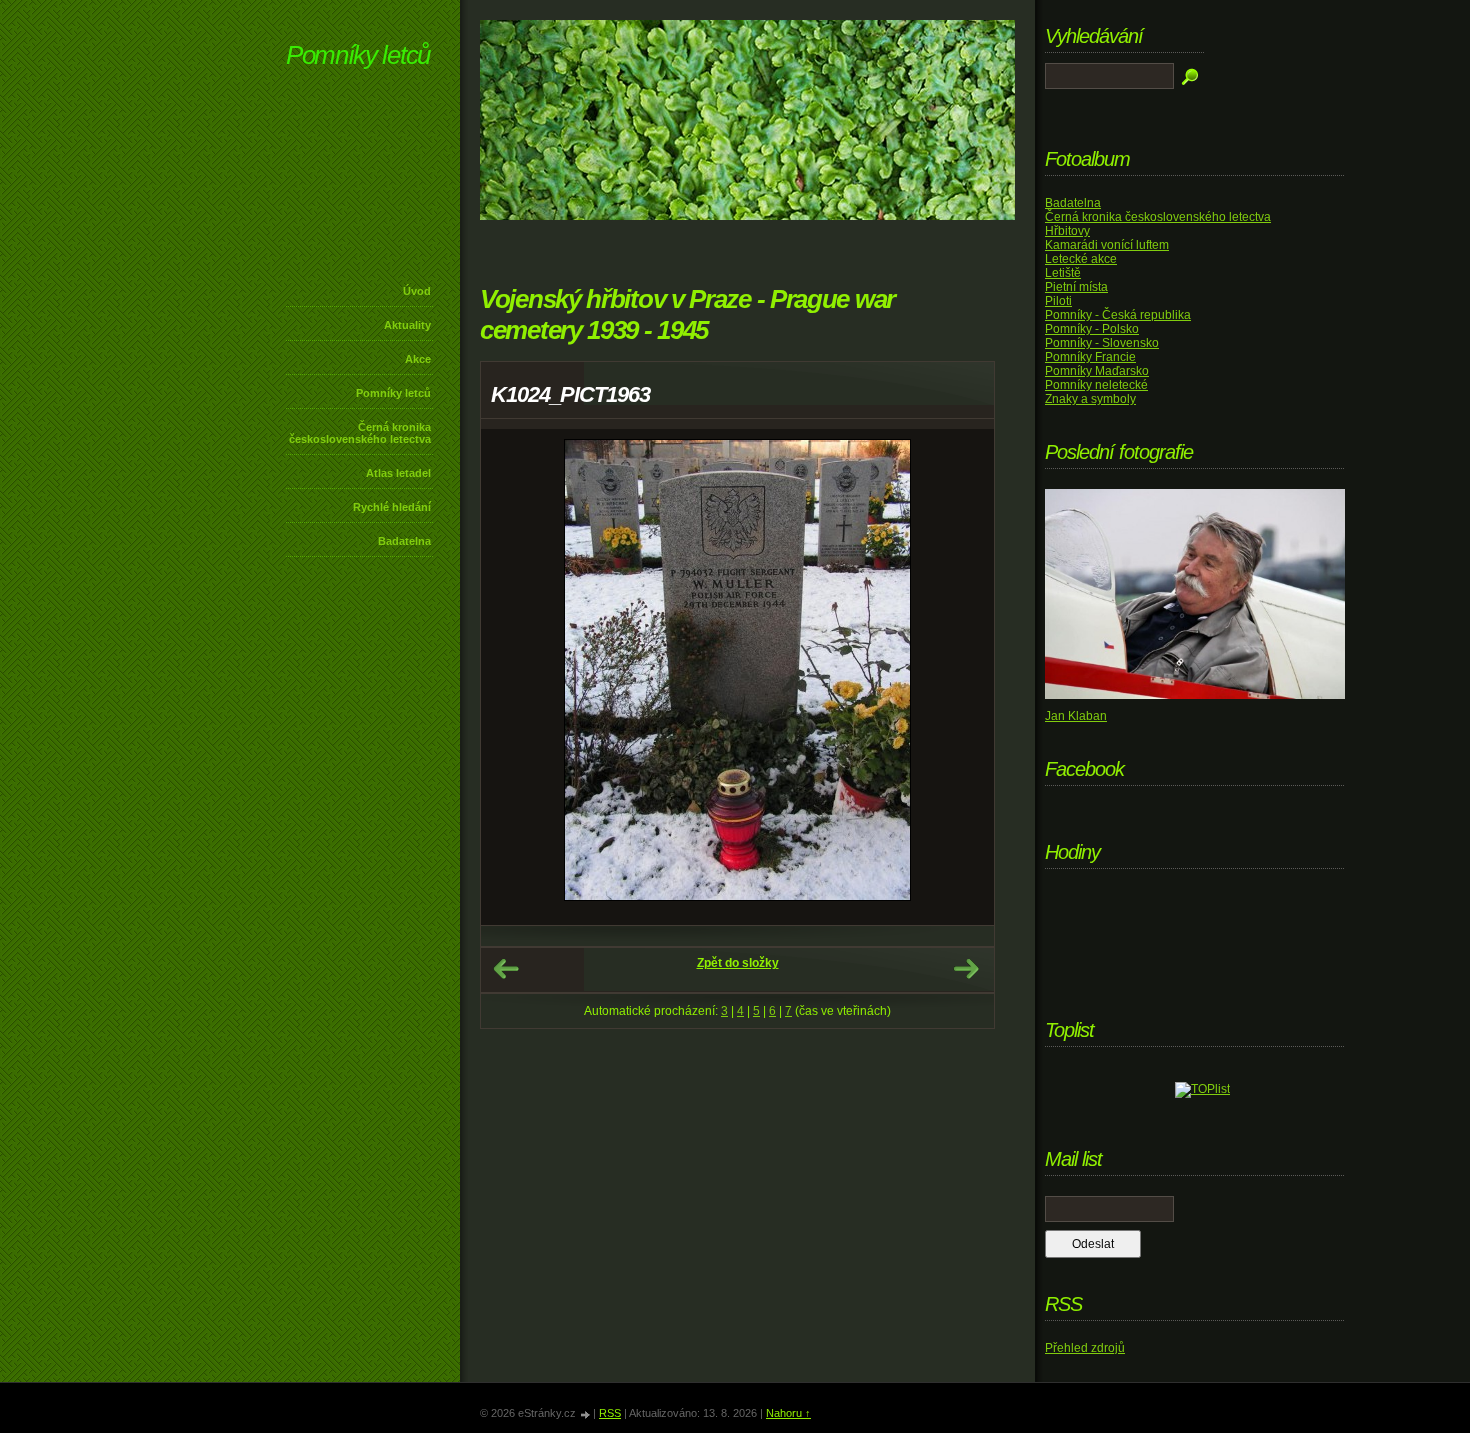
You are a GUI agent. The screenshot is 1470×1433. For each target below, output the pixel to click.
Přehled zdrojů (1085, 1348)
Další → (966, 969)
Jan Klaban (1076, 716)
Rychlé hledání (392, 507)
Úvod (417, 291)
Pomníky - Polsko (1092, 329)
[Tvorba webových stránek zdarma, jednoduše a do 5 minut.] (586, 1414)
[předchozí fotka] (513, 677)
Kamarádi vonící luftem (1107, 245)
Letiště (1063, 273)
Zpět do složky (738, 963)
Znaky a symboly (1090, 399)
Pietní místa (1076, 287)
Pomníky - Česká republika (1118, 315)
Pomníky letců (358, 55)
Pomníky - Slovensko (1102, 343)
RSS (610, 1413)
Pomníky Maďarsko (1097, 371)
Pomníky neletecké (1096, 385)
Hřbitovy (1067, 231)
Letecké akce (1081, 259)
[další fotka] (961, 677)
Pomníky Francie (1090, 357)
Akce (418, 359)
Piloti (1058, 301)
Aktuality (407, 325)
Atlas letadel (398, 473)
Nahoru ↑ (788, 1413)
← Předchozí (506, 969)
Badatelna (404, 541)
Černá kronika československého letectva (360, 433)
